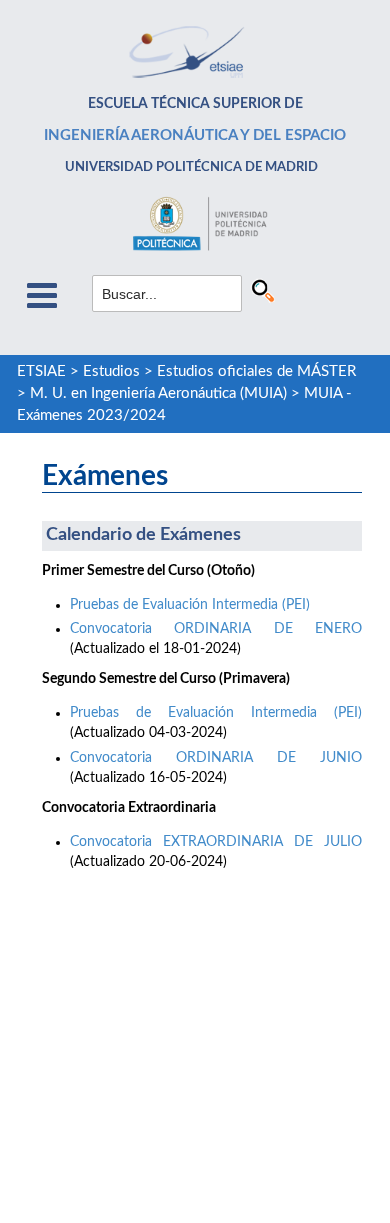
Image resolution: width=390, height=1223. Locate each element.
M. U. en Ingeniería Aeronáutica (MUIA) (158, 393)
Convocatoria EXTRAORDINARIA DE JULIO (216, 842)
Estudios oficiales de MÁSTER (256, 371)
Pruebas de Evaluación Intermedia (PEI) (190, 605)
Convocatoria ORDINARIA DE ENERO (216, 629)
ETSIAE (41, 371)
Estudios (111, 371)
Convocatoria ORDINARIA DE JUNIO (216, 758)
